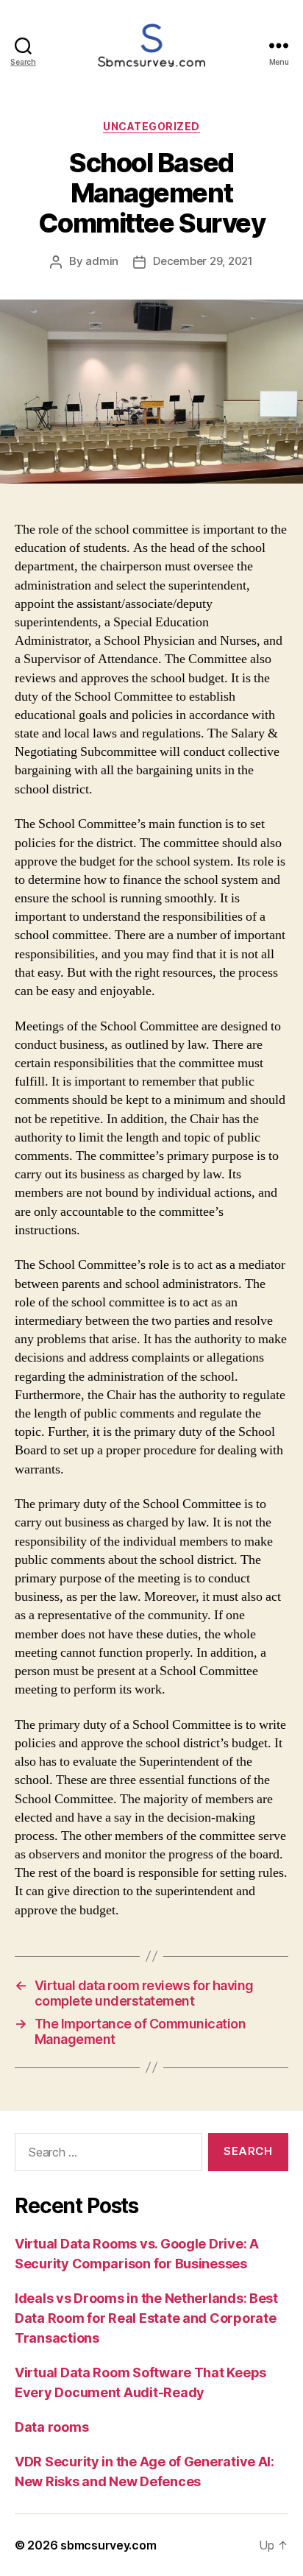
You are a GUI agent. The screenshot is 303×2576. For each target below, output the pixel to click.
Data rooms (51, 2427)
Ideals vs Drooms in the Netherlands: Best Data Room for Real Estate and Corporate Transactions (146, 2318)
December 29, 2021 (203, 261)
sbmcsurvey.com (108, 2545)
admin (102, 261)
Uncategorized (151, 126)
